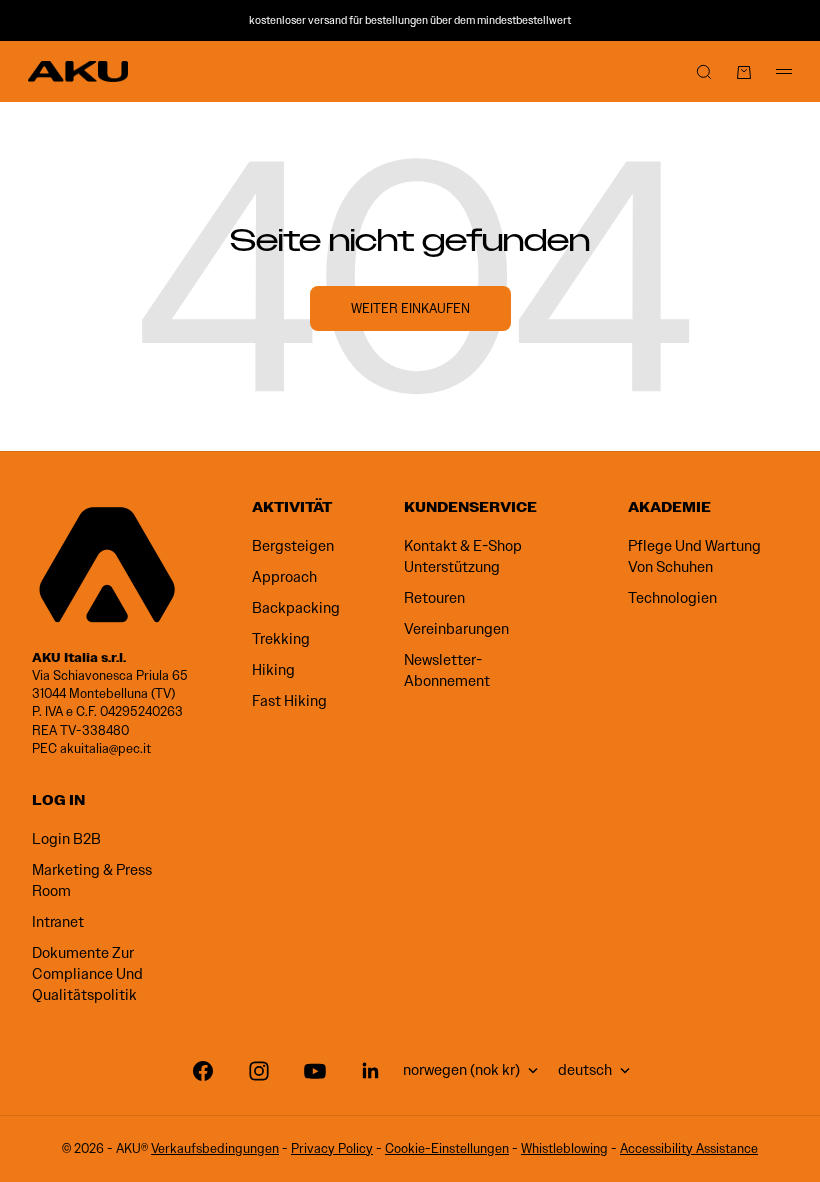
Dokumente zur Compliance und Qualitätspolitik (87, 974)
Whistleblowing (564, 1148)
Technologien (672, 598)
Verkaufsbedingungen (215, 1148)
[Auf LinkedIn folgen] (371, 1071)
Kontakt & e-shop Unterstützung (463, 556)
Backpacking (296, 608)
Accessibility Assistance (689, 1148)
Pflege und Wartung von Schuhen (694, 556)
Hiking (273, 670)
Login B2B (66, 839)
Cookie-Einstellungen (447, 1148)
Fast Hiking (289, 701)
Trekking (281, 639)
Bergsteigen (293, 546)
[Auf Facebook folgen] (203, 1071)
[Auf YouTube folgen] (315, 1071)
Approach (284, 577)
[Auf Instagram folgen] (259, 1071)
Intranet (58, 922)
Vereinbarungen (456, 629)
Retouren (434, 598)
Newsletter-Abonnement (447, 670)
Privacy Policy (332, 1148)
